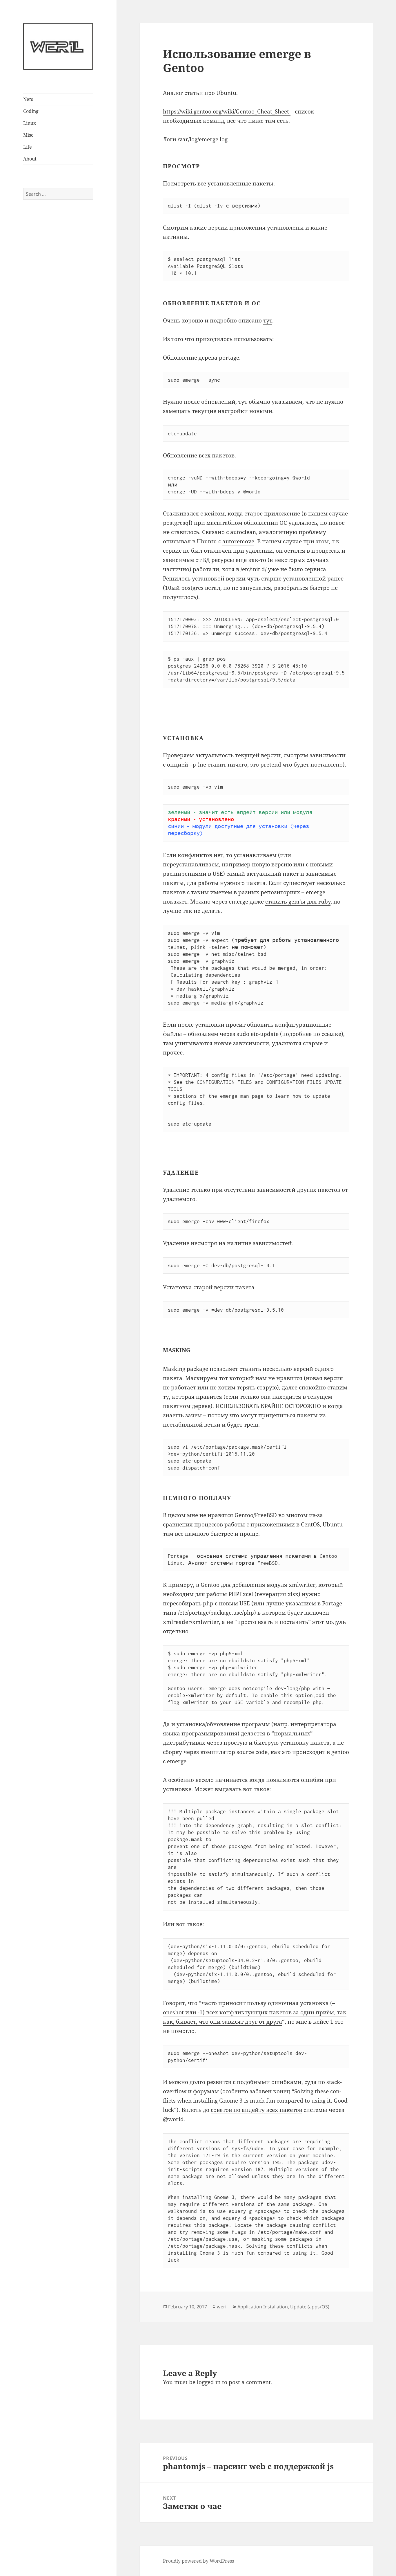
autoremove (238, 541)
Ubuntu (226, 93)
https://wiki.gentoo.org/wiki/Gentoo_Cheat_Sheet (227, 111)
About (30, 159)
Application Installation (263, 2307)
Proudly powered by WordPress (198, 2561)
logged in (209, 2382)
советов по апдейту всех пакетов (256, 2110)
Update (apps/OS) (310, 2307)
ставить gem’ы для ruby (298, 902)
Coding (31, 111)
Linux (30, 123)
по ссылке (327, 1034)
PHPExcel (241, 1594)
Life (28, 147)
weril (222, 2307)
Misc (28, 135)
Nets (28, 99)
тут (268, 320)
